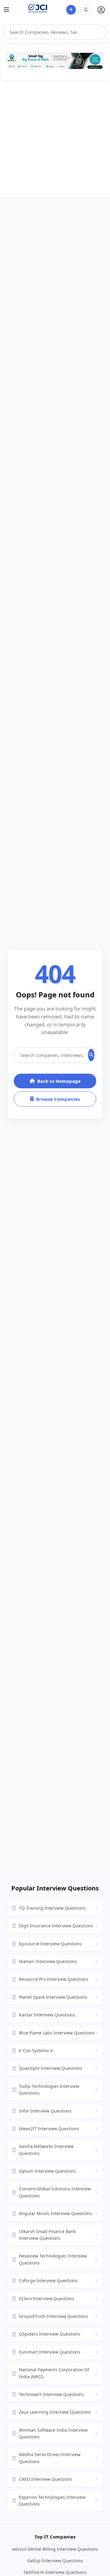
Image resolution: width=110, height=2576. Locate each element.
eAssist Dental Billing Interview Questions (55, 2549)
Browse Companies (58, 1099)
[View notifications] (86, 10)
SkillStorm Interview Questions (55, 2572)
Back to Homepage (59, 1081)
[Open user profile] (101, 10)
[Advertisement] (55, 139)
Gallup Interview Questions (55, 2561)
